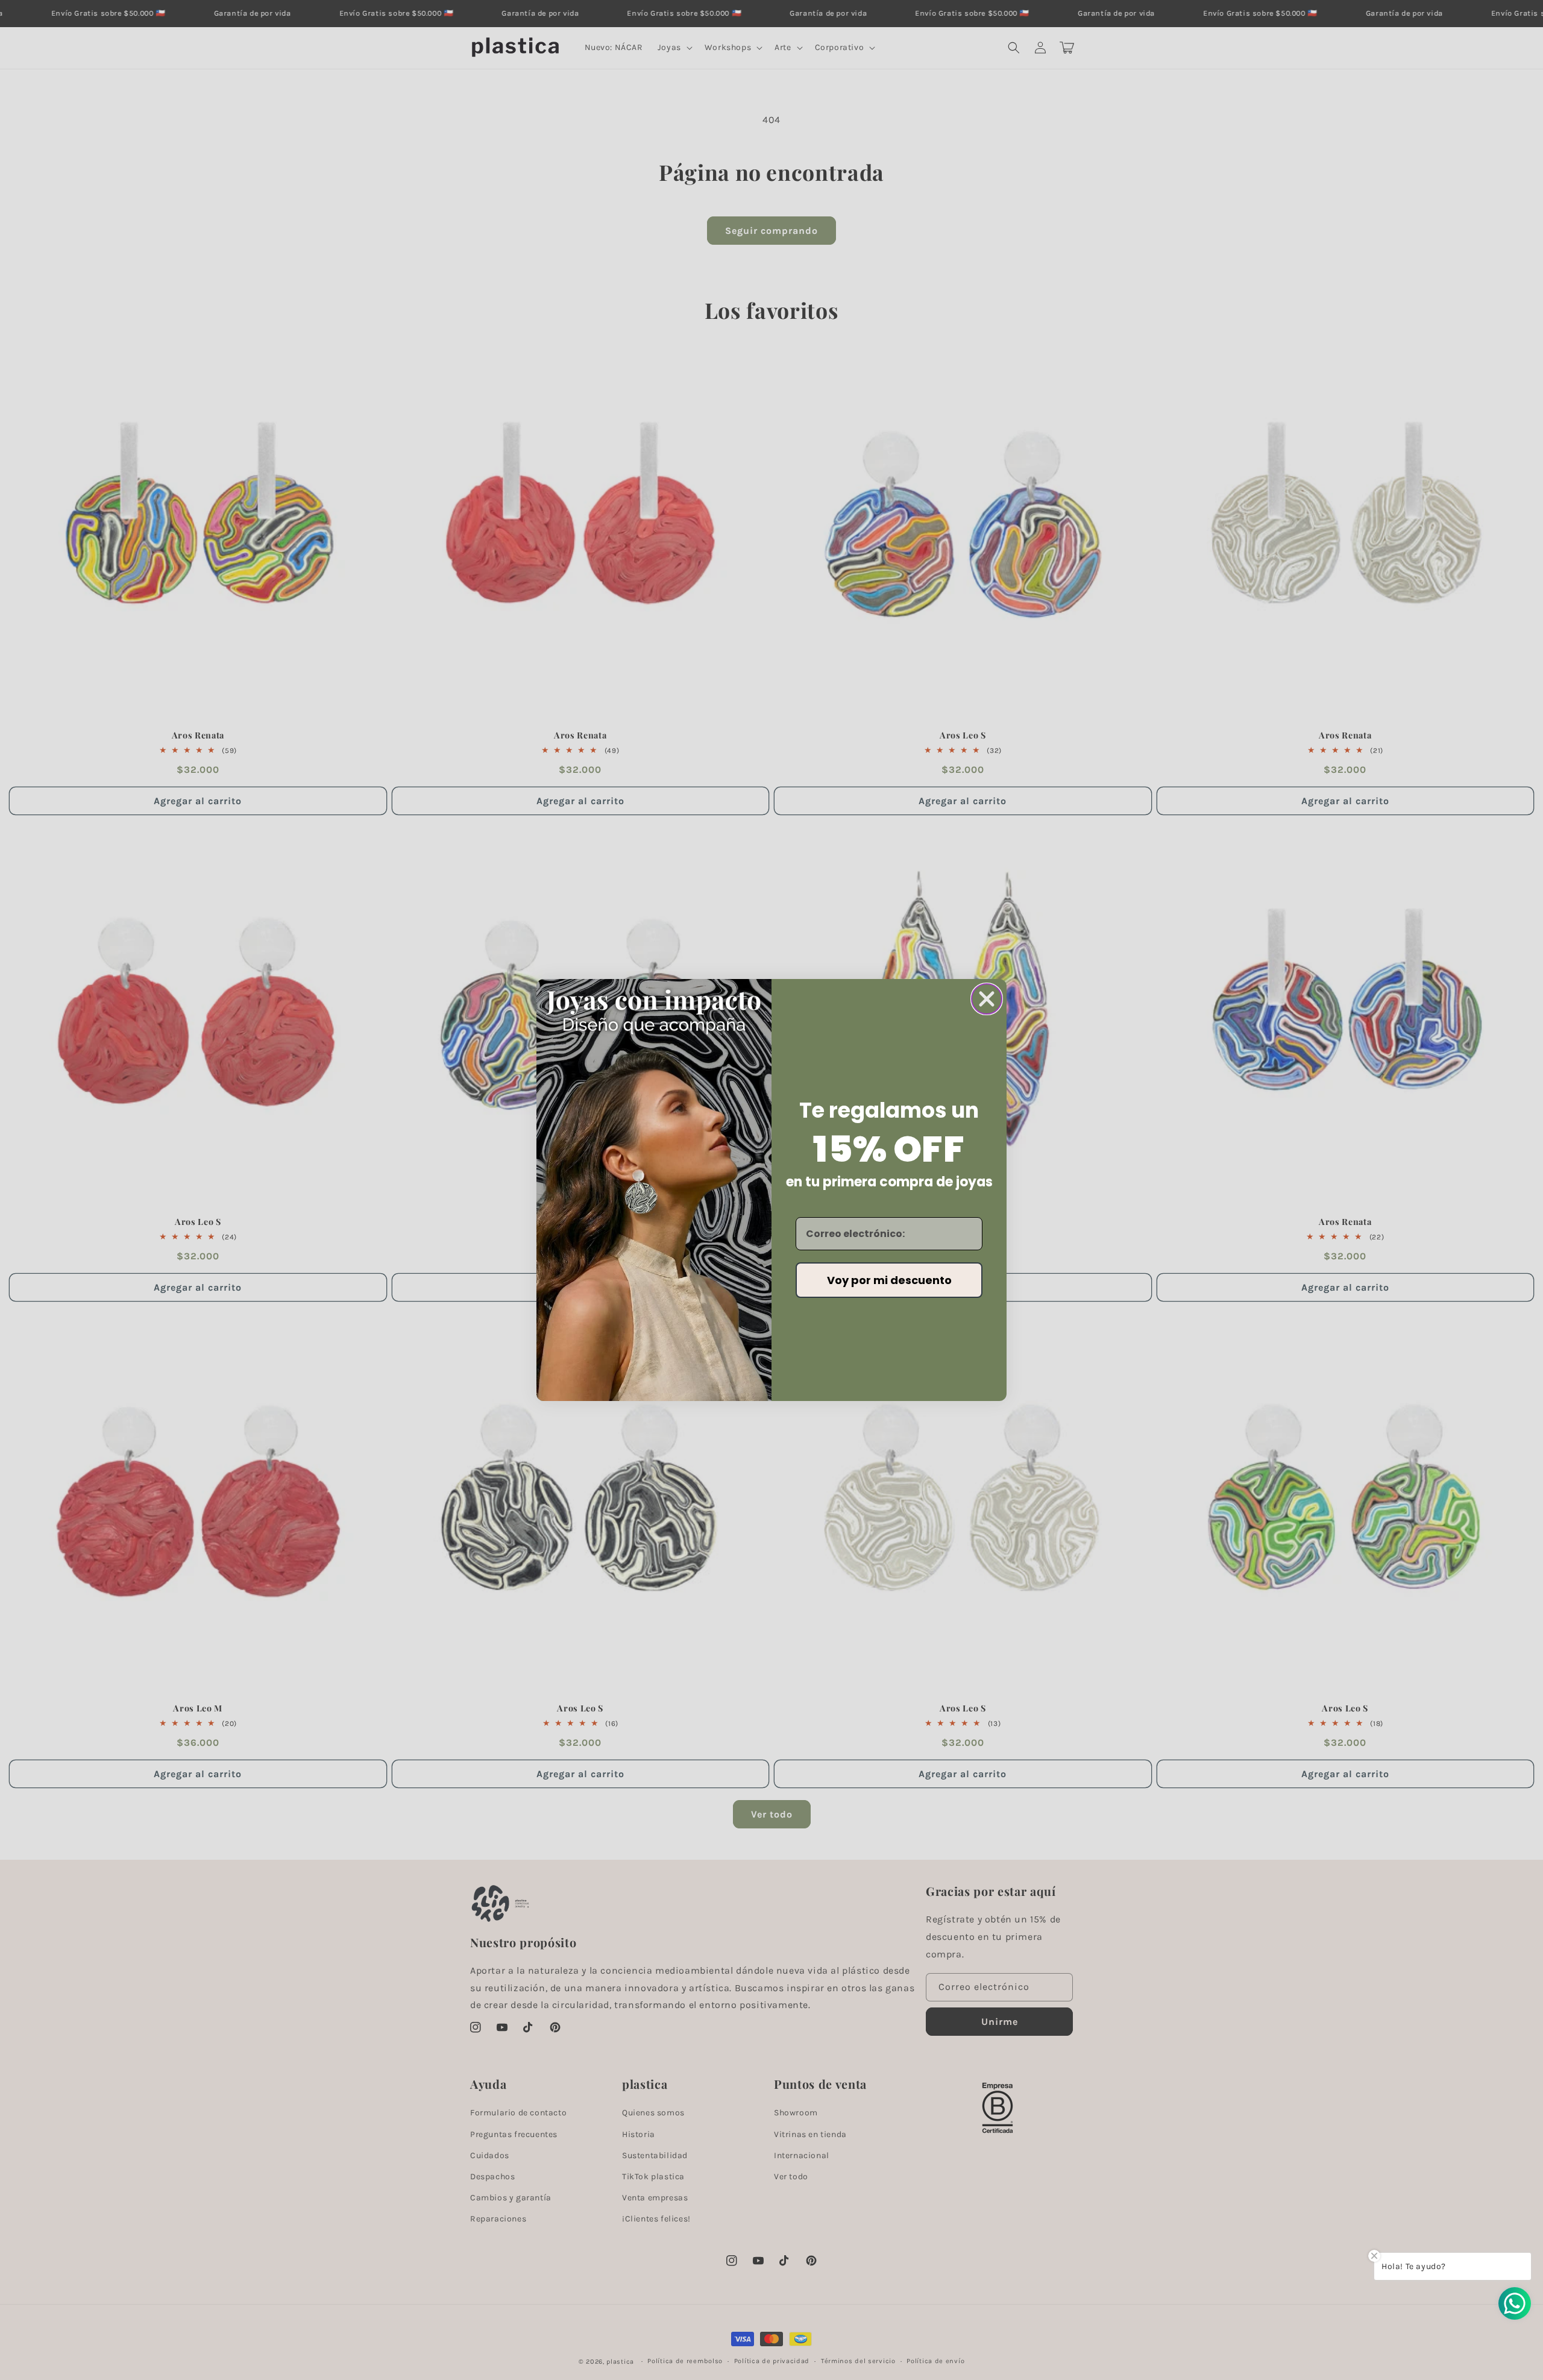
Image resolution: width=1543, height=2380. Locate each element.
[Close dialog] (987, 999)
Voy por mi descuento (889, 1280)
